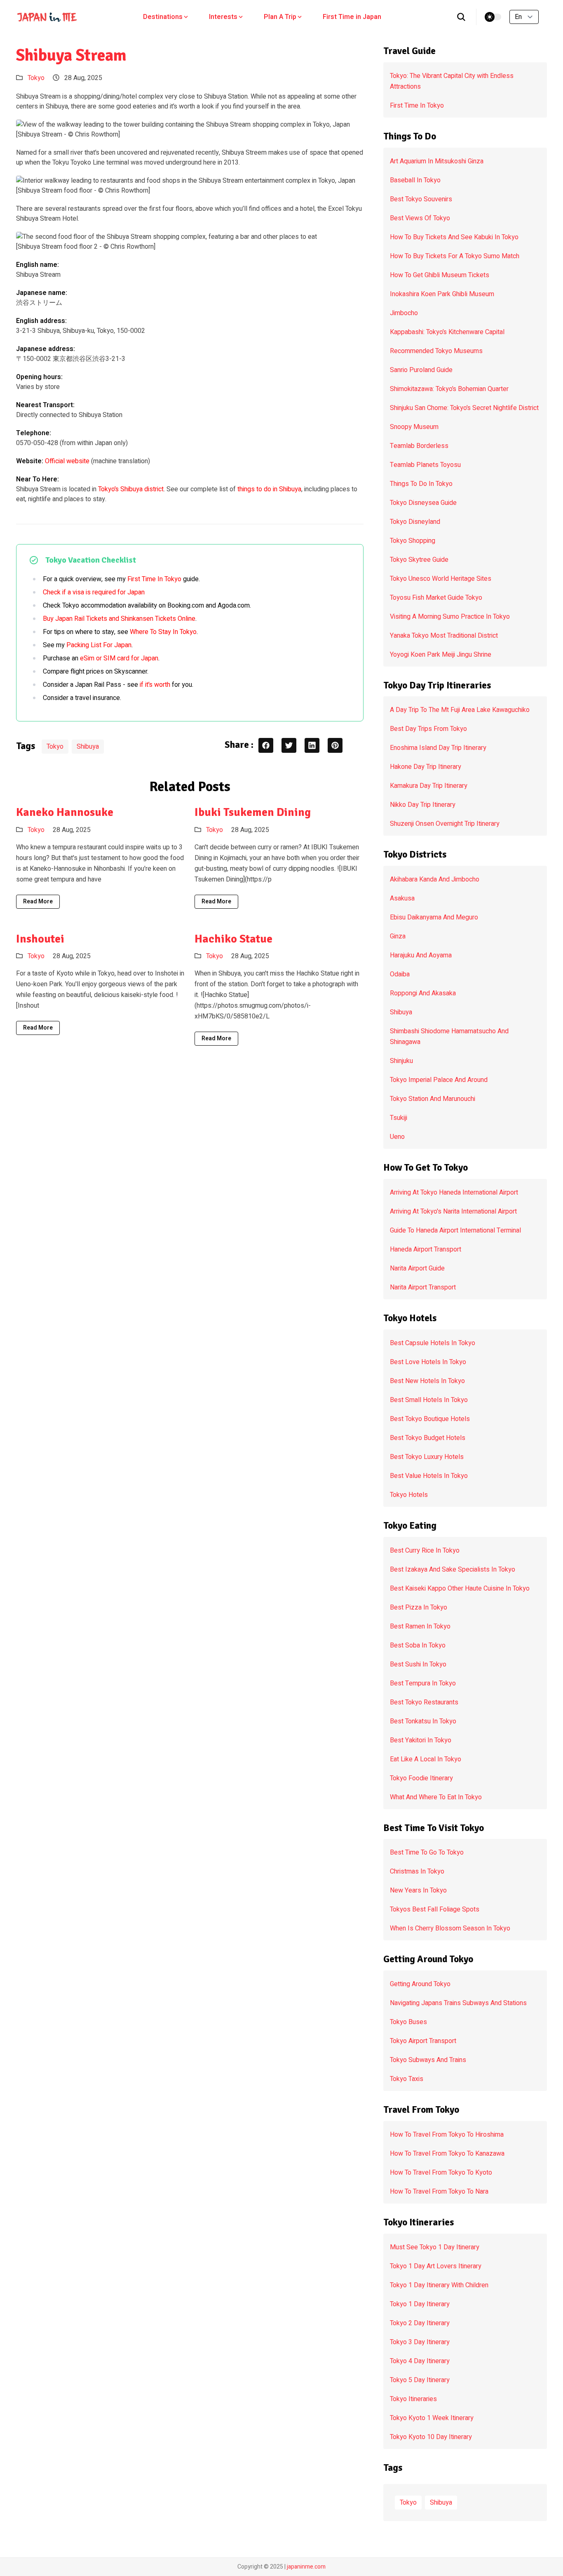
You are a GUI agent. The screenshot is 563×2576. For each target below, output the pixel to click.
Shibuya (88, 747)
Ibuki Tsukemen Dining (253, 812)
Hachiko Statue (233, 939)
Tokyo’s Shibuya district (131, 489)
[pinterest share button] (335, 745)
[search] (461, 17)
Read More (38, 901)
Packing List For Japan (99, 645)
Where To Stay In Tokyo (163, 632)
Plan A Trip (280, 17)
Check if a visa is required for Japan (94, 592)
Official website (67, 461)
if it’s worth (155, 685)
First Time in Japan (352, 17)
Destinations (163, 17)
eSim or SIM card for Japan (119, 658)
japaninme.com (306, 2567)
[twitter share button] (289, 745)
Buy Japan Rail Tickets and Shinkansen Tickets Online (119, 619)
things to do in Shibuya (269, 489)
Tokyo (36, 78)
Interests (223, 17)
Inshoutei (40, 939)
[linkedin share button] (312, 745)
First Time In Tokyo (154, 579)
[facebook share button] (266, 745)
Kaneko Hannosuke (65, 812)
